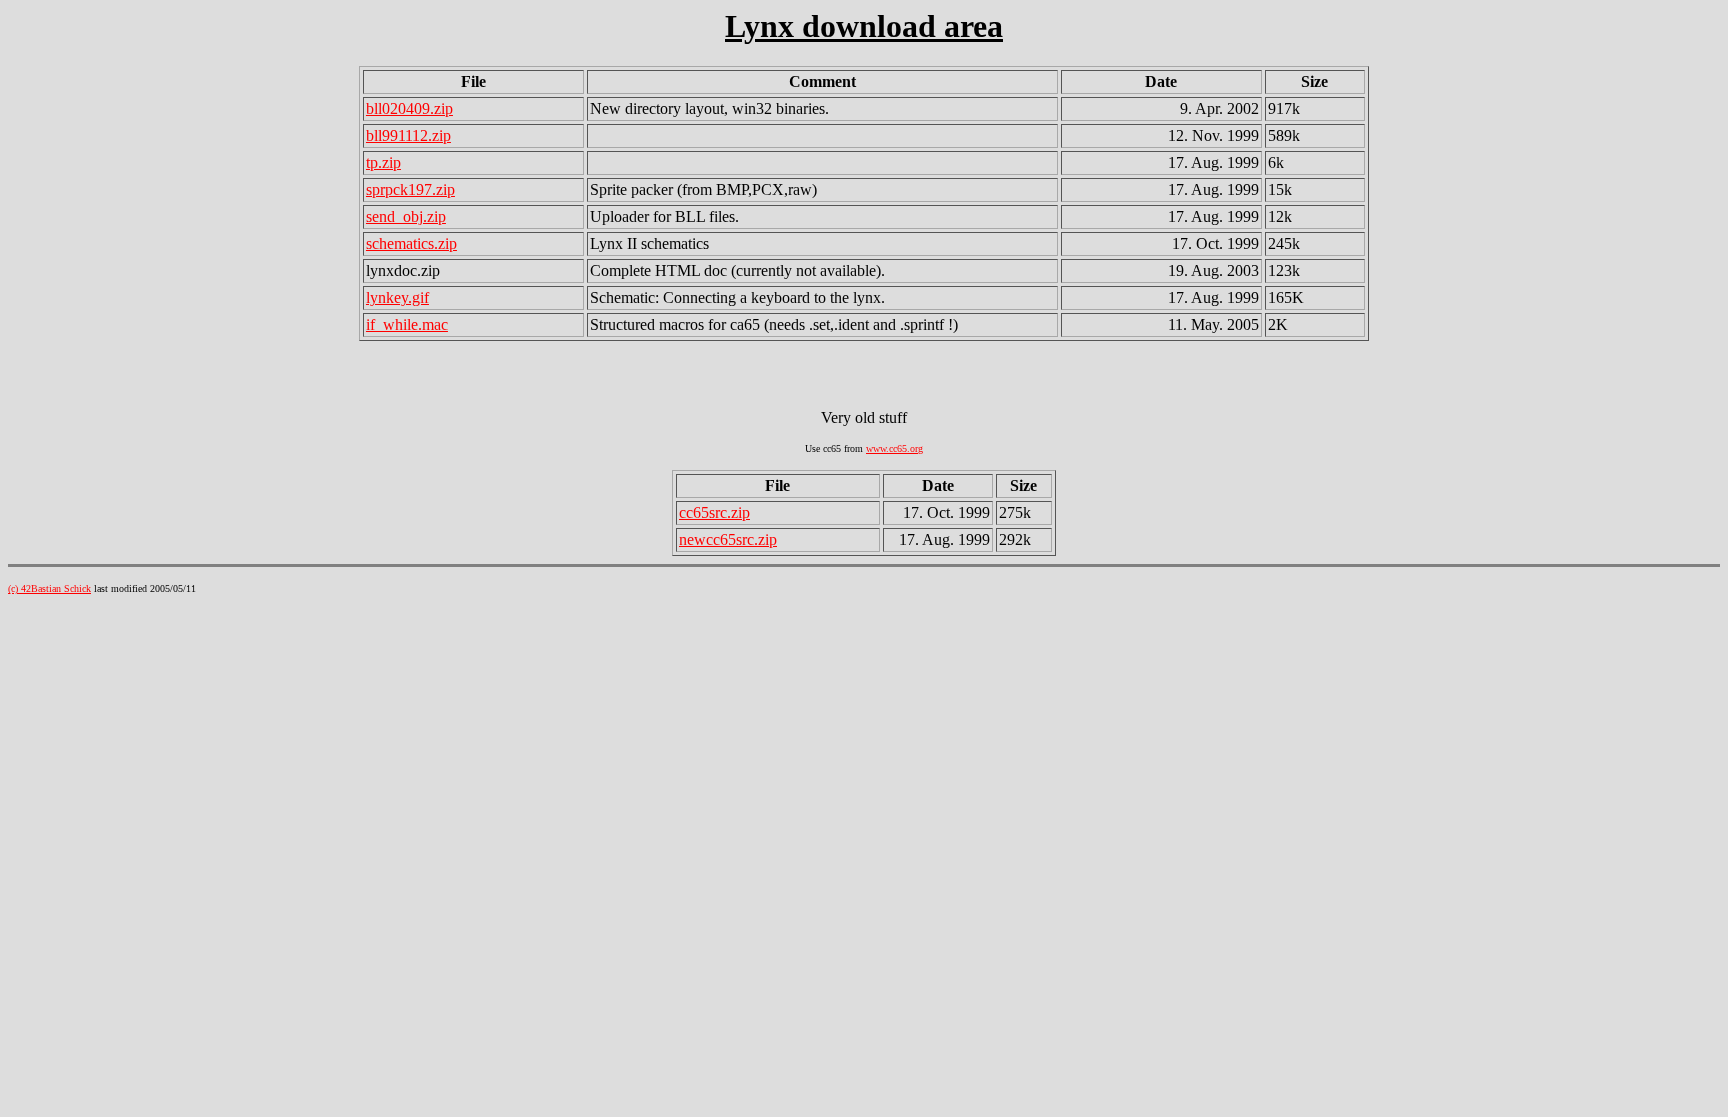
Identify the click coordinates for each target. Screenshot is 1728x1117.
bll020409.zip (409, 108)
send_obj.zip (406, 216)
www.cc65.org (894, 448)
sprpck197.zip (410, 189)
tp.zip (383, 162)
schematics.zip (411, 243)
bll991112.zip (408, 135)
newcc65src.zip (728, 539)
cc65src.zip (714, 512)
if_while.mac (407, 324)
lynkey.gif (397, 297)
